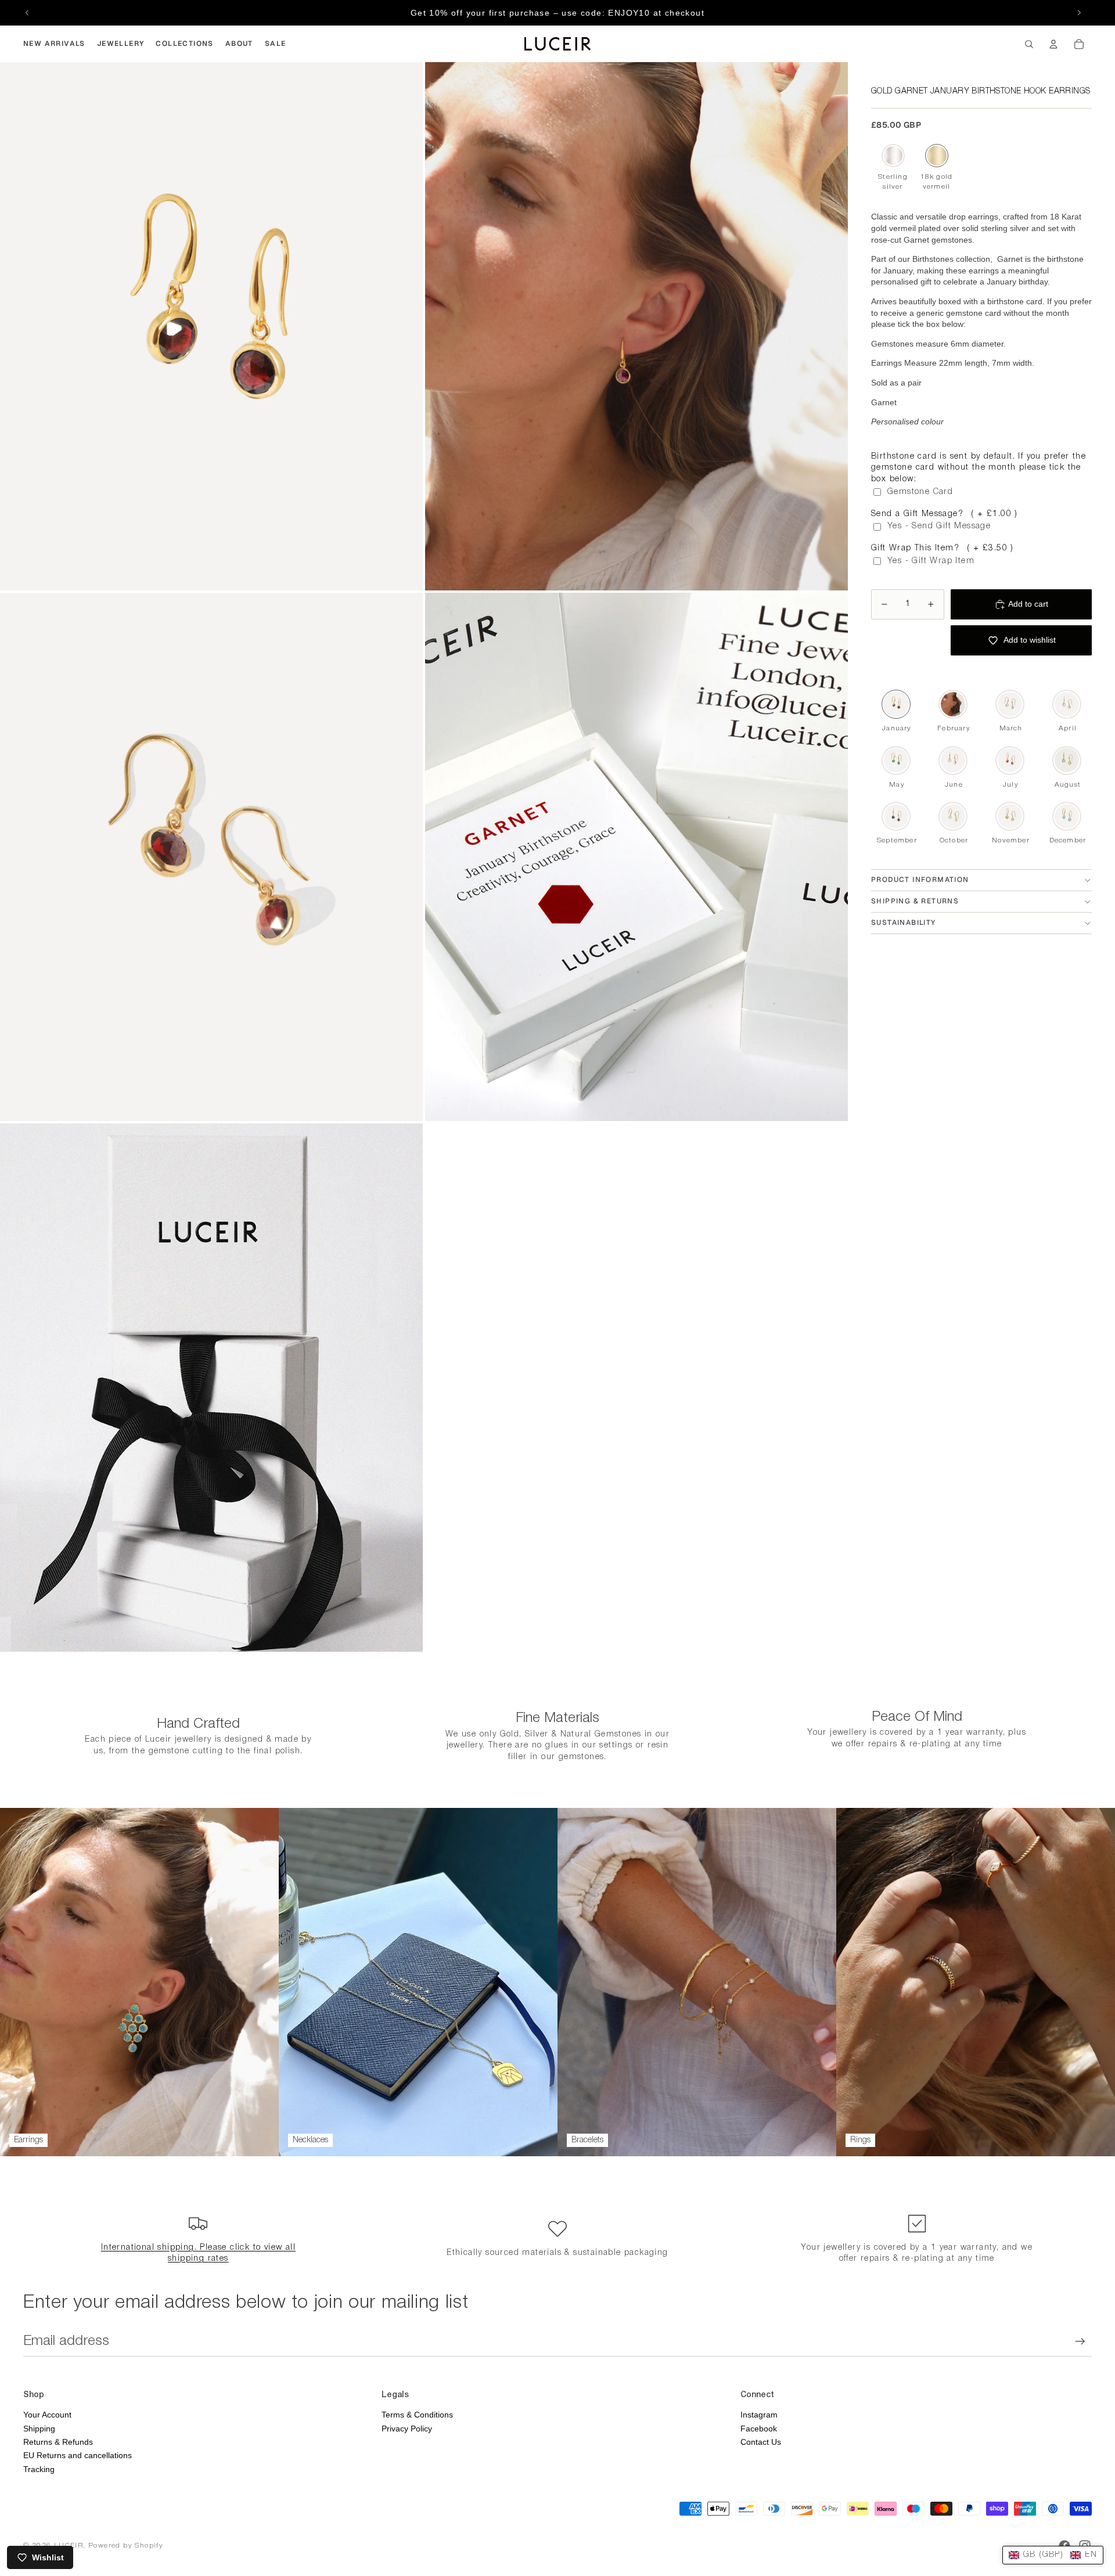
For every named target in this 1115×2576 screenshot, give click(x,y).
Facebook (759, 2429)
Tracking (39, 2469)
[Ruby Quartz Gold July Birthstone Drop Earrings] (1010, 760)
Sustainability (904, 923)
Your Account (47, 2415)
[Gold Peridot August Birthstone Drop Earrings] (1067, 760)
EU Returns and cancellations (78, 2455)
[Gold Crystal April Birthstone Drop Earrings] (1067, 704)
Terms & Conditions (417, 2415)
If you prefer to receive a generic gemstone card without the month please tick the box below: (981, 313)
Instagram (759, 2415)
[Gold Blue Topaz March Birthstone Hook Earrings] (1010, 704)
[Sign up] (1080, 2341)
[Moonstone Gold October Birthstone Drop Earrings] (953, 816)
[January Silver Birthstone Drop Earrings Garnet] (893, 156)
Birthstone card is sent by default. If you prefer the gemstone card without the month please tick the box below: (979, 468)
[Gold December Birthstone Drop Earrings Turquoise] (1067, 816)
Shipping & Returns (915, 901)
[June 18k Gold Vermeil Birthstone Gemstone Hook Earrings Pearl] (953, 760)
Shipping (39, 2429)
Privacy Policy (407, 2429)
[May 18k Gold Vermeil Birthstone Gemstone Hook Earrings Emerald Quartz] (896, 760)
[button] (1053, 2555)
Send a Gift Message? (945, 514)
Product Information (920, 880)
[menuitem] (54, 44)
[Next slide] (1079, 13)
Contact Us (761, 2442)
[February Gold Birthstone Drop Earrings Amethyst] (953, 704)
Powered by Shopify (126, 2546)
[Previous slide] (27, 13)
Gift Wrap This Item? (943, 548)
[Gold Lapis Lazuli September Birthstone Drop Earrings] (896, 816)
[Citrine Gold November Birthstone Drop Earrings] (1010, 816)
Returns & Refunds (58, 2442)
